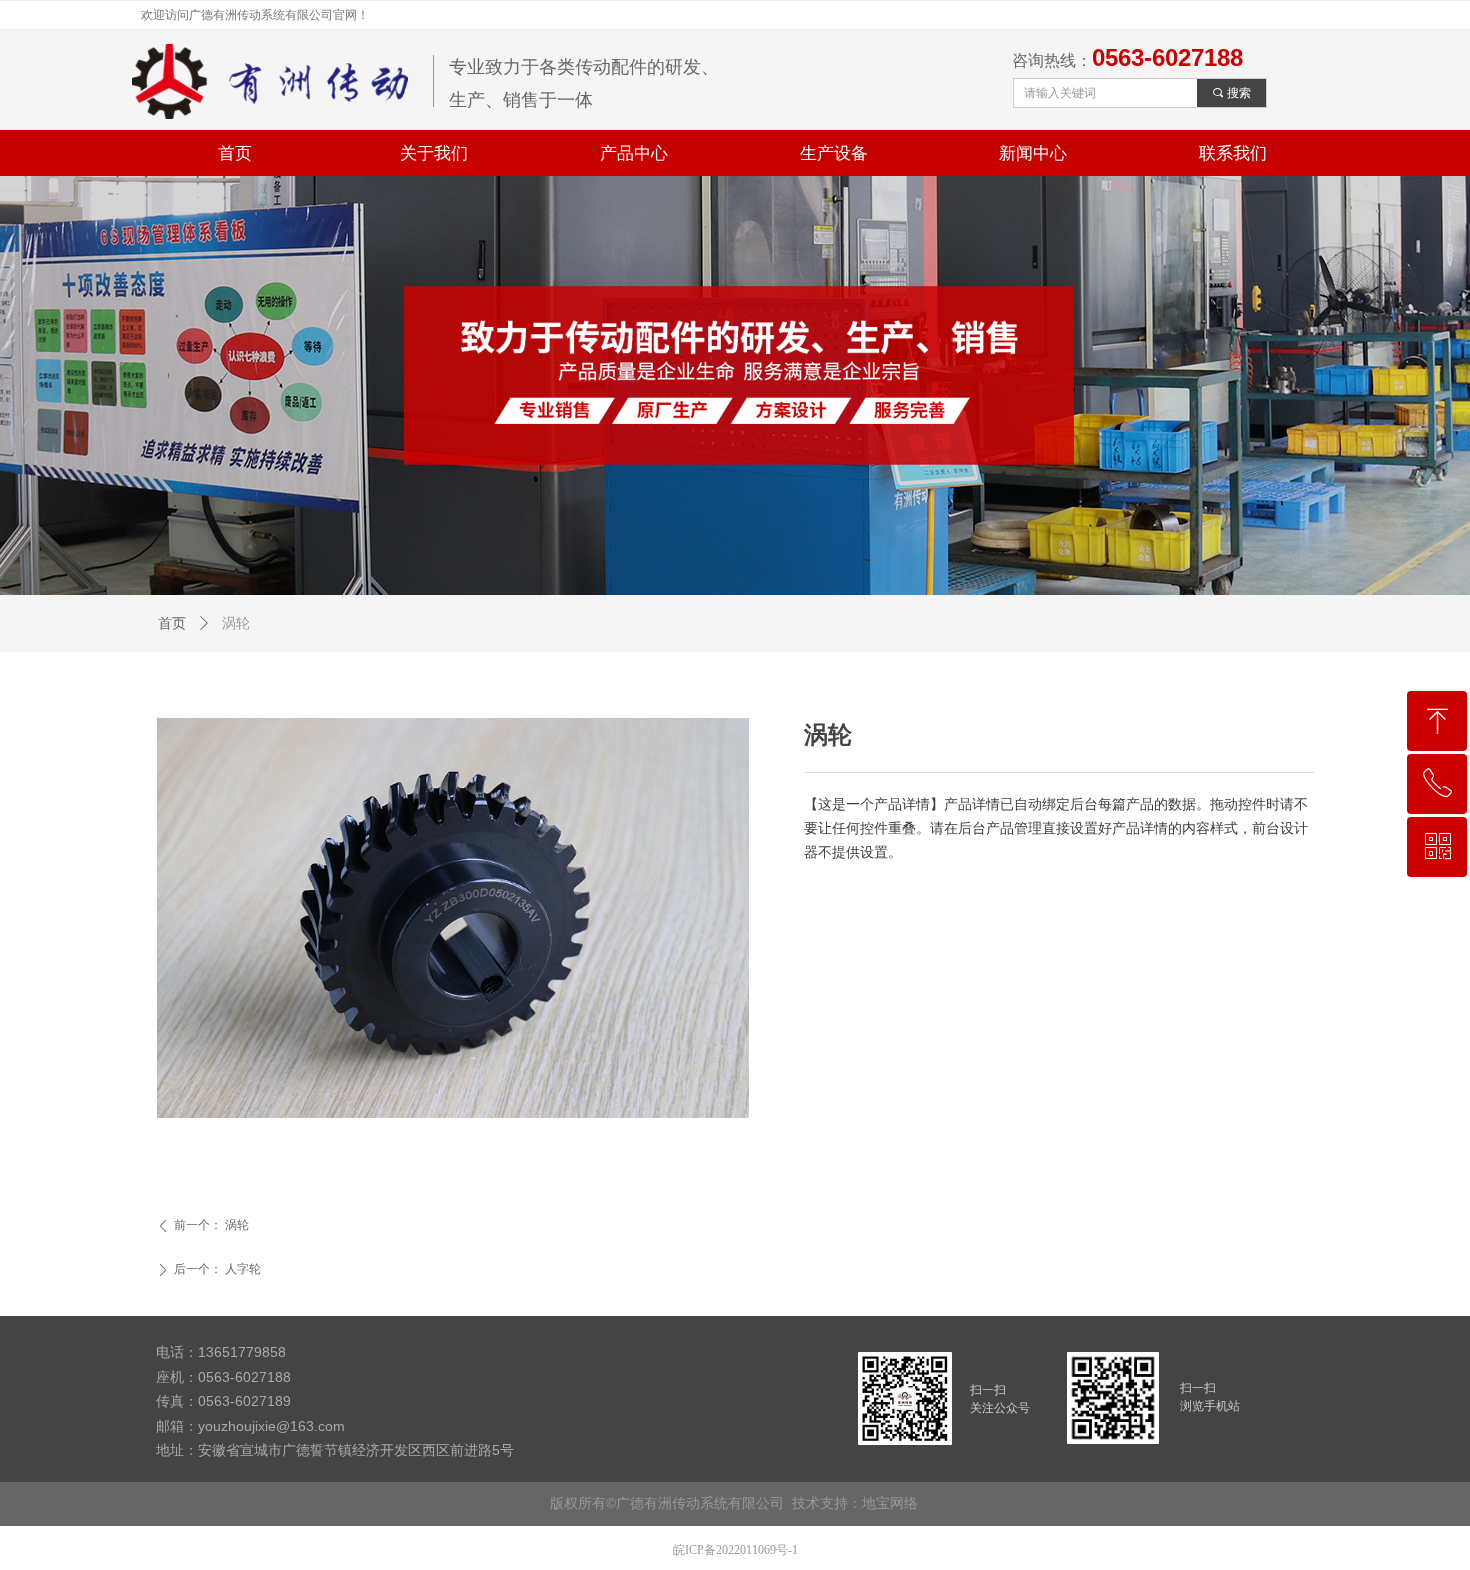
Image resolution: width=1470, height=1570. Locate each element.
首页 (172, 623)
